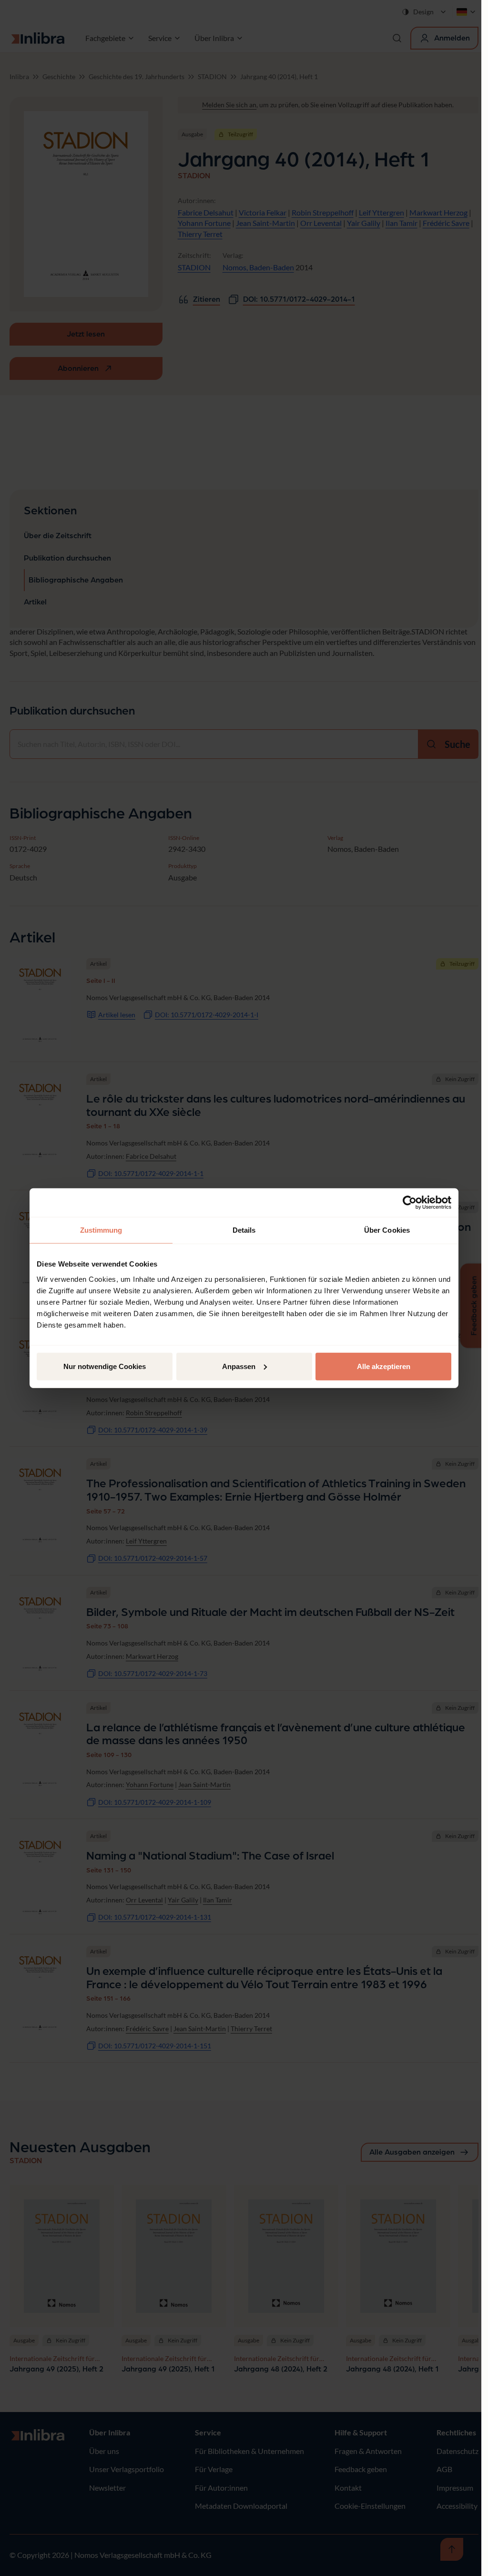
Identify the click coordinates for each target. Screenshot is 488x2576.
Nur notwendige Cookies (105, 1366)
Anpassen (239, 1366)
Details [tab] (244, 1230)
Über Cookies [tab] (387, 1230)
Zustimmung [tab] (101, 1230)
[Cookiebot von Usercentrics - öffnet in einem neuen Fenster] (410, 1203)
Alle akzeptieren (384, 1366)
